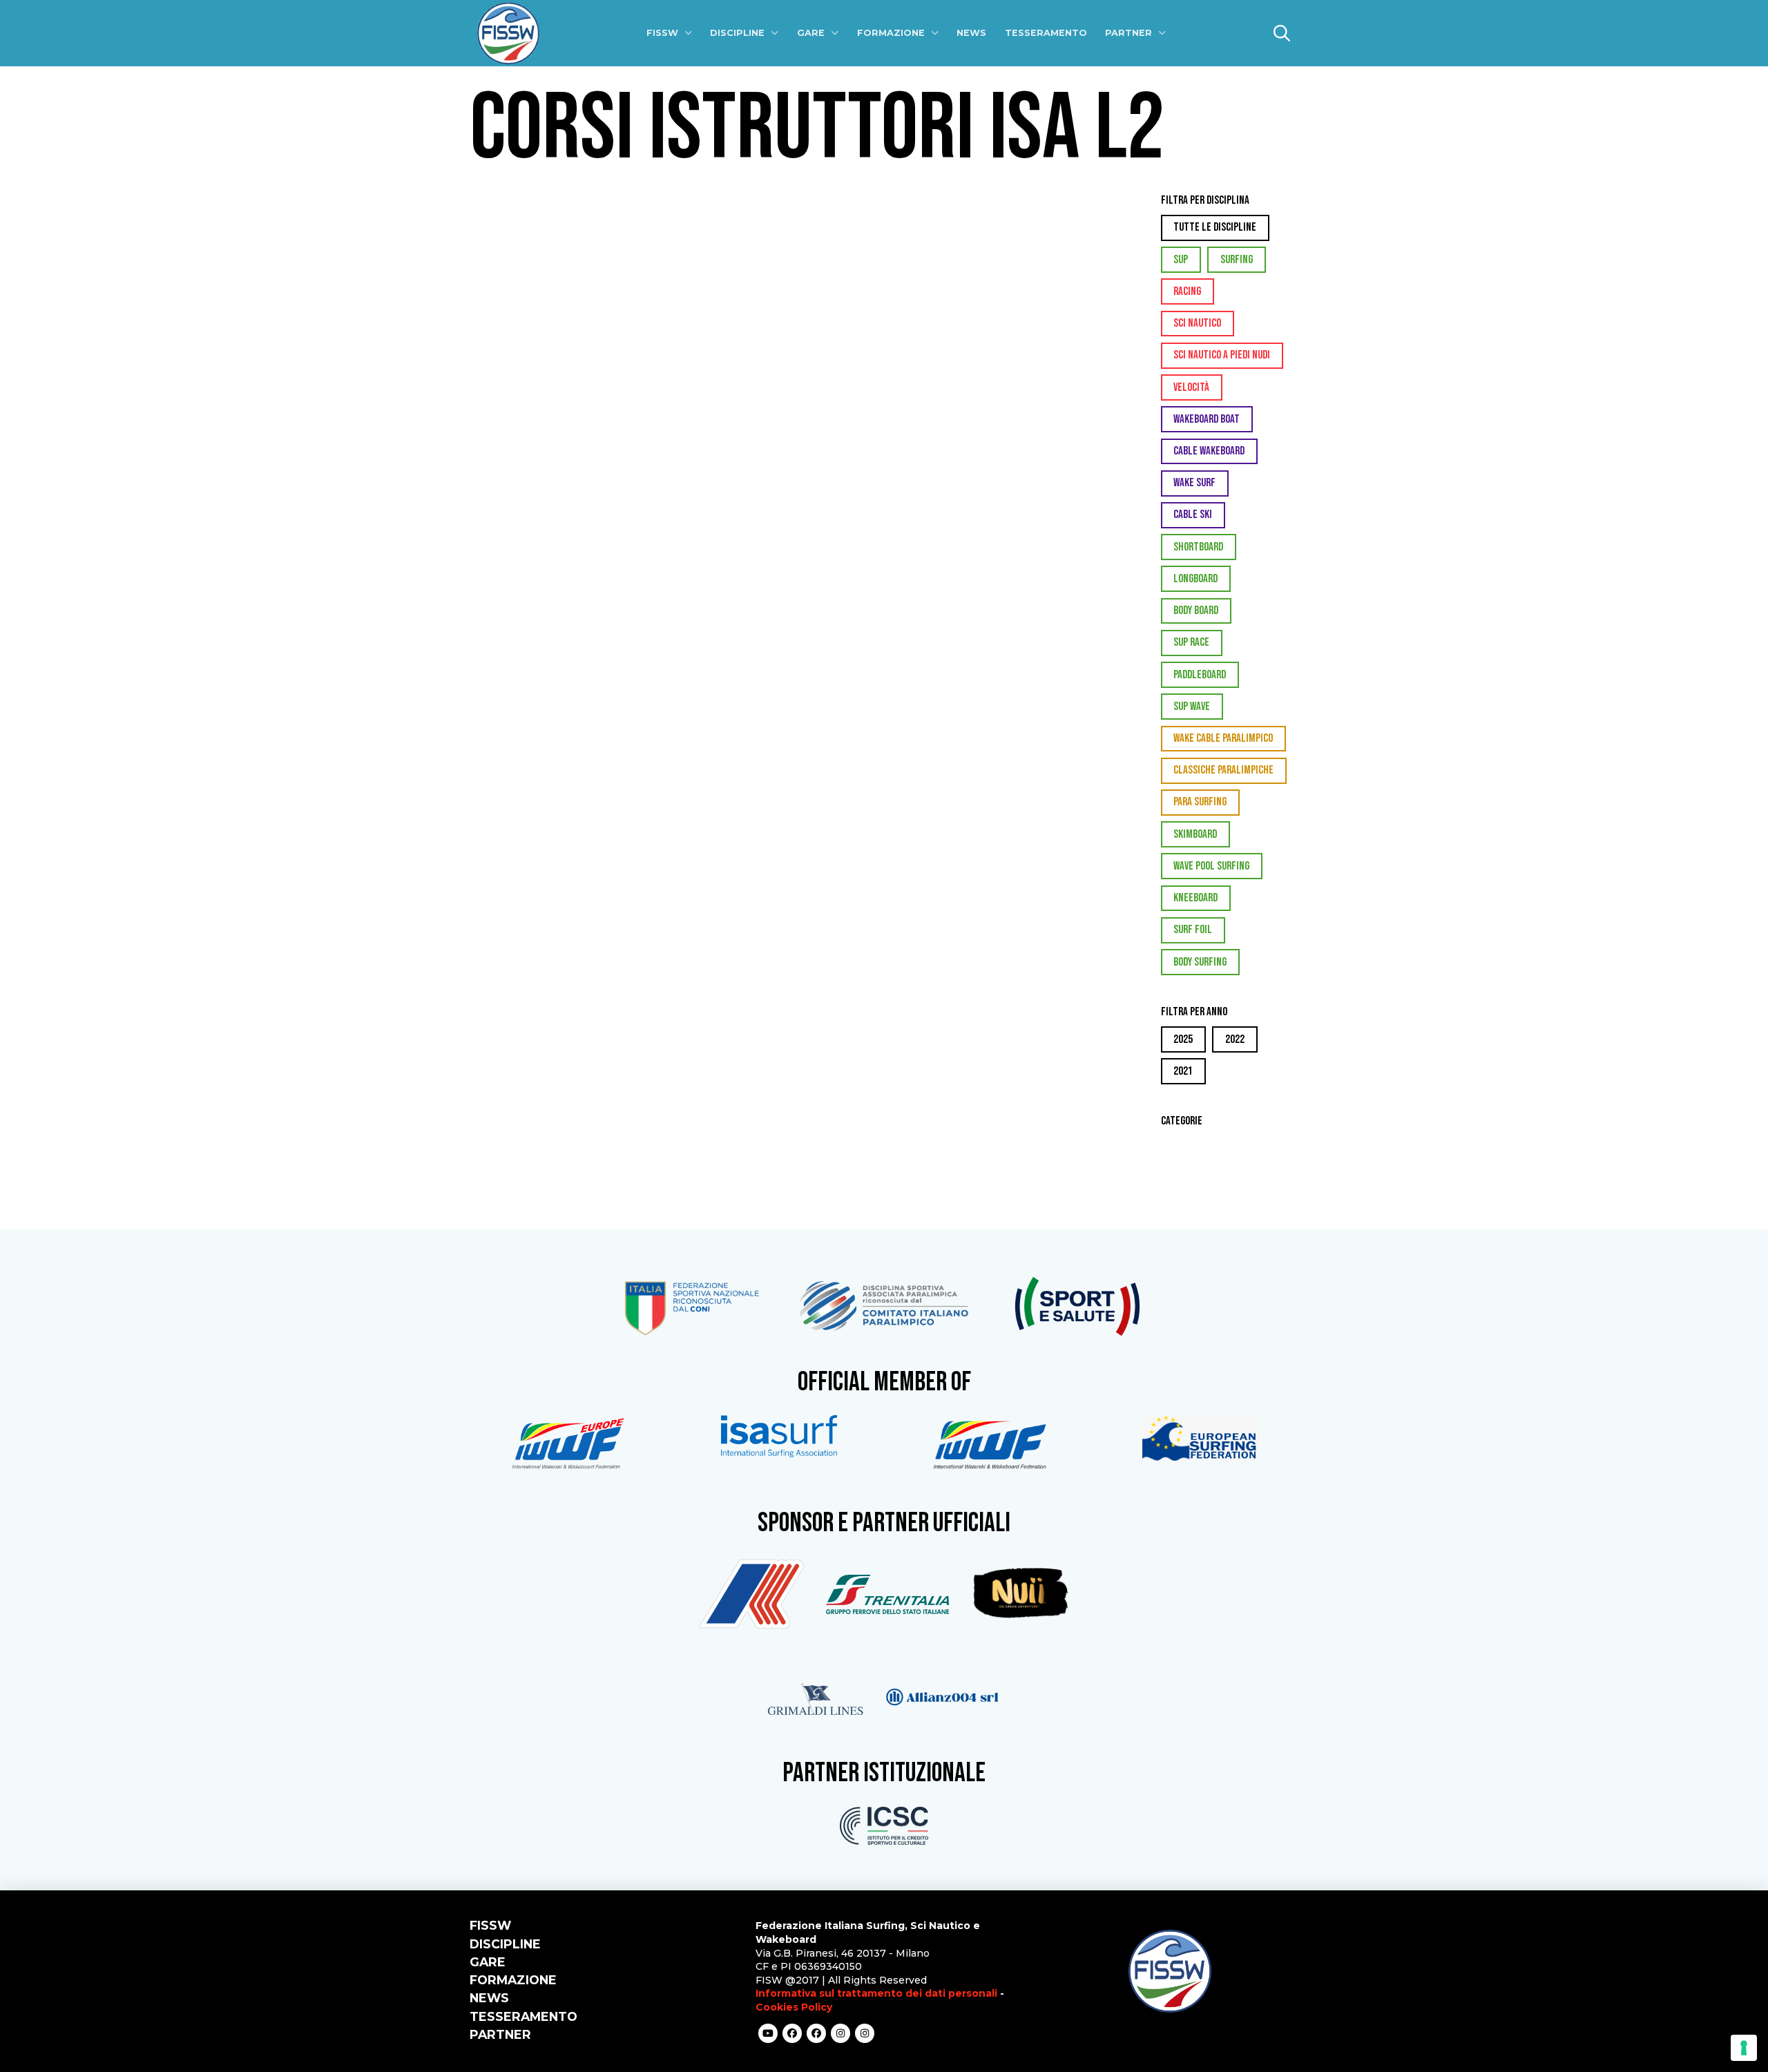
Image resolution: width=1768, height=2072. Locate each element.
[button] (1282, 33)
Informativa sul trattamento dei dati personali (876, 1993)
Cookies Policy (794, 2007)
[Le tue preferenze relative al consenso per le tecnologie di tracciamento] (1744, 2048)
